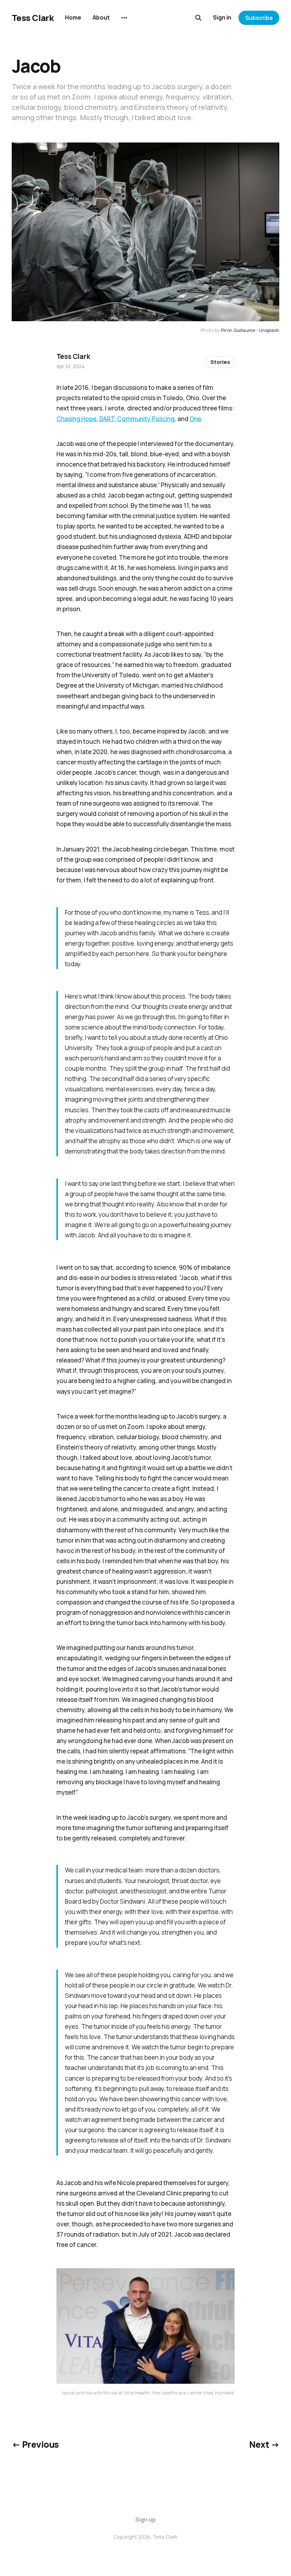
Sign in (222, 17)
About (101, 17)
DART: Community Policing (137, 419)
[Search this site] (198, 18)
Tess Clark (33, 18)
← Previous (35, 2444)
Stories (220, 362)
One (195, 419)
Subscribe (259, 18)
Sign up (145, 2519)
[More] (124, 18)
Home (73, 17)
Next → (264, 2444)
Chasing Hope (76, 419)
